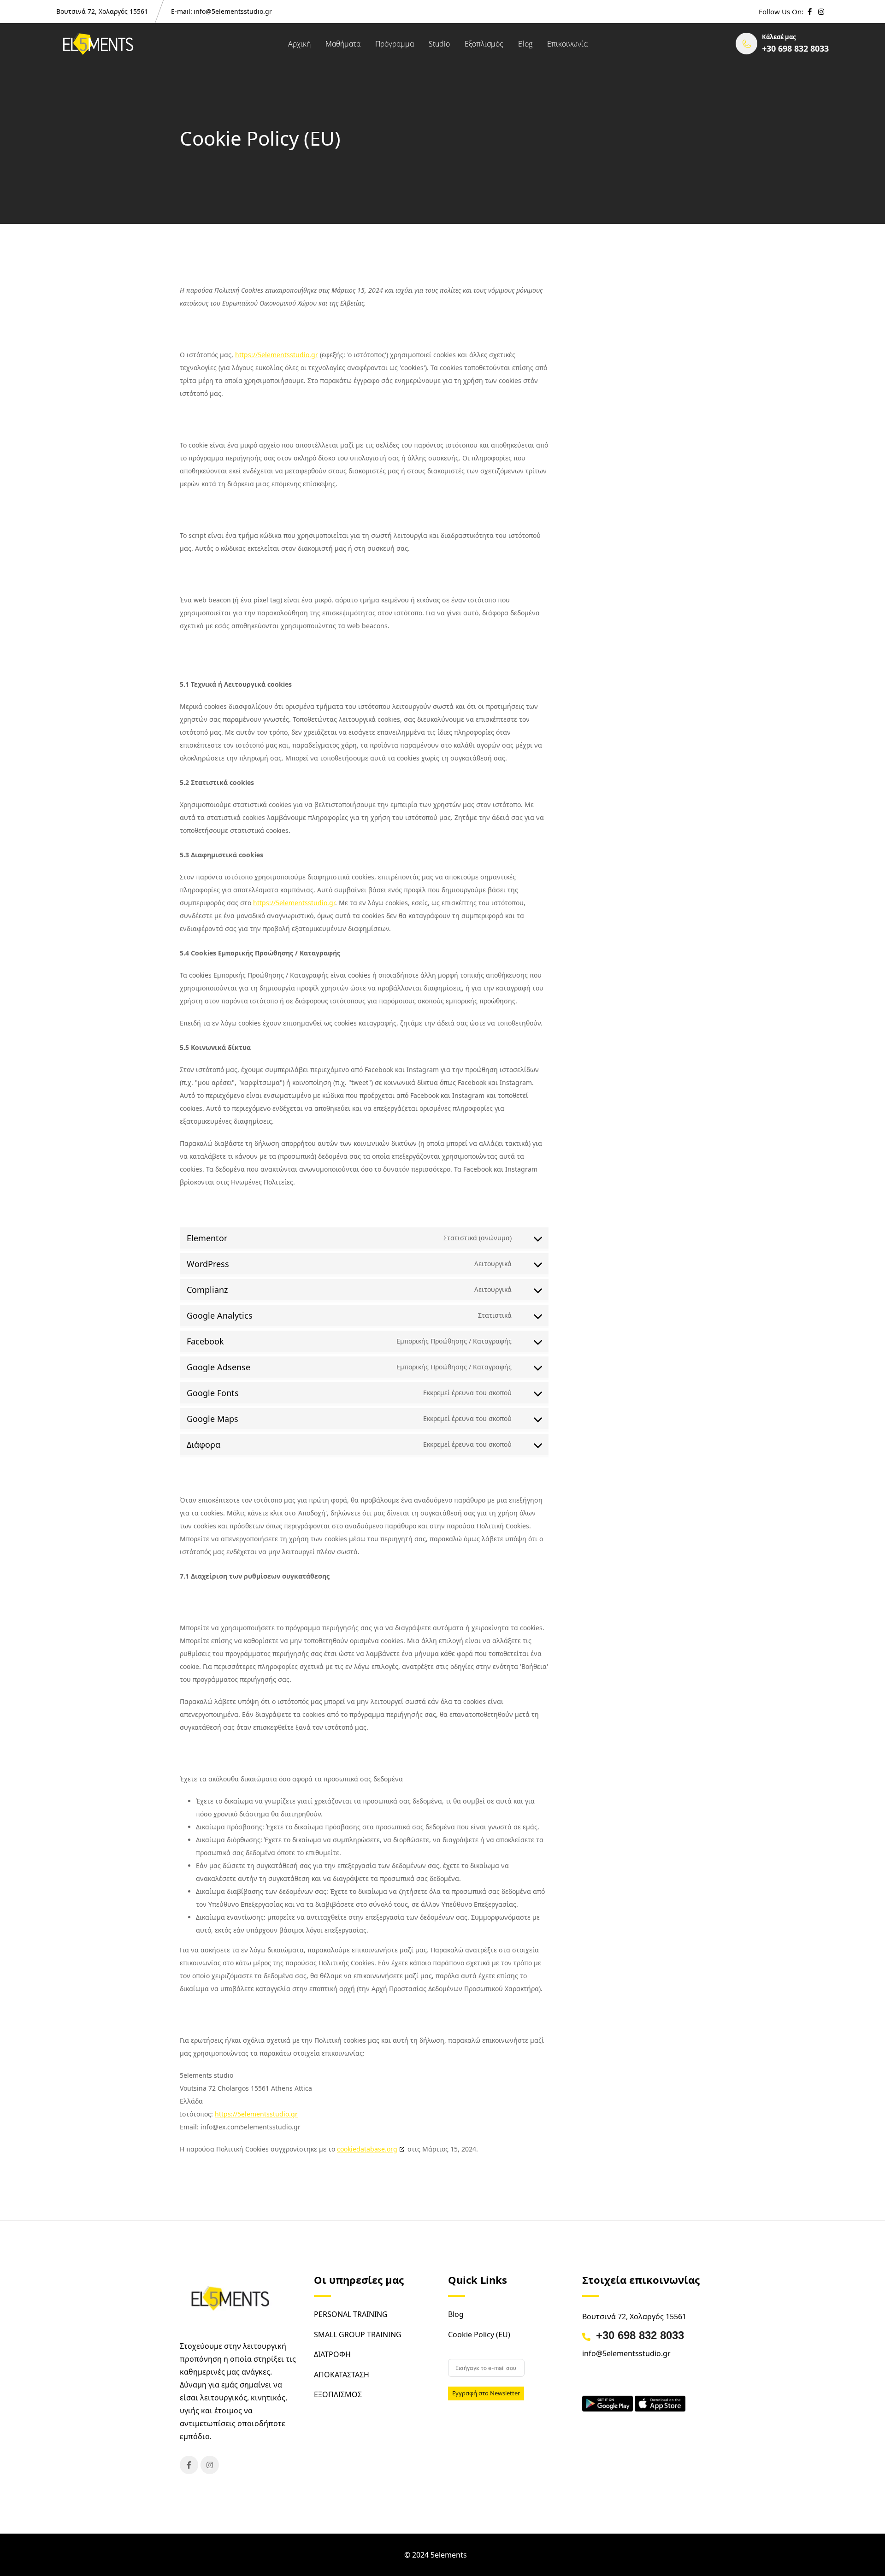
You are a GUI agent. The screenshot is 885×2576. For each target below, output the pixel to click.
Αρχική (299, 44)
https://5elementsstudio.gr (277, 355)
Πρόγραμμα (395, 44)
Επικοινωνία (567, 44)
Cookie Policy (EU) (479, 2334)
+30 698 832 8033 (640, 2335)
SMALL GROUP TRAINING (358, 2334)
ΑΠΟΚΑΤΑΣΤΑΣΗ (342, 2375)
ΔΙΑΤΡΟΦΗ (332, 2354)
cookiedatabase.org (367, 2149)
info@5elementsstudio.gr (233, 11)
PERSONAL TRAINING (351, 2314)
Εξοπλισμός (484, 44)
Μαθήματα (343, 44)
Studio (439, 44)
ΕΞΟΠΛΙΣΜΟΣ (338, 2394)
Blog (525, 44)
